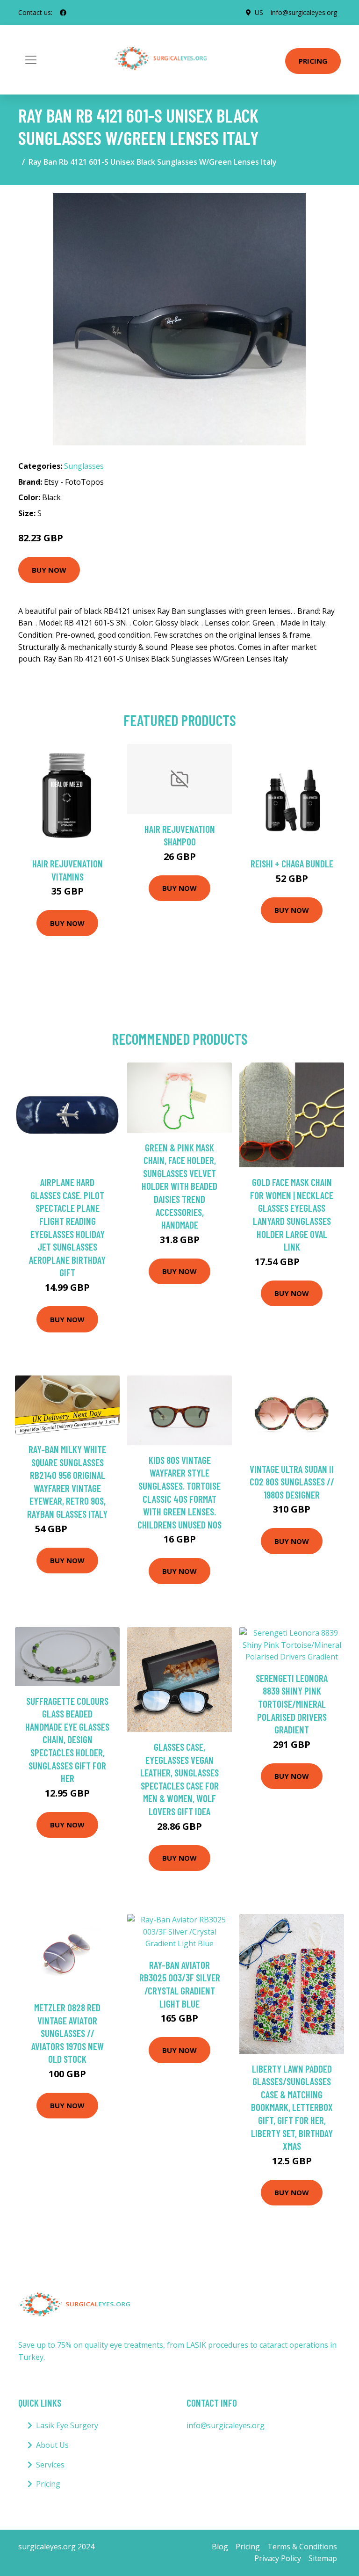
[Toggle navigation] (31, 60)
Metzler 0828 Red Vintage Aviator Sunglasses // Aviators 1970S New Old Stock (68, 2033)
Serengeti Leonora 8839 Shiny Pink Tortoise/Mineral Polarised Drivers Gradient (292, 1704)
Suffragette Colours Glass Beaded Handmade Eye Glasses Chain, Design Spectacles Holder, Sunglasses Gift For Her (67, 1740)
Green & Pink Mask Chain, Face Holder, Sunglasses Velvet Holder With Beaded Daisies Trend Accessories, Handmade (179, 1186)
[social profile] (63, 13)
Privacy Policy (278, 2558)
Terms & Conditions (302, 2547)
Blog (220, 2547)
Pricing (313, 61)
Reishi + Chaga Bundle (292, 863)
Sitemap (323, 2558)
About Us (52, 2445)
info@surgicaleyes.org (304, 12)
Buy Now (49, 570)
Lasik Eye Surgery (67, 2425)
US (259, 12)
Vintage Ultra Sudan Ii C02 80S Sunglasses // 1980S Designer (292, 1482)
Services (50, 2465)
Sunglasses (84, 466)
